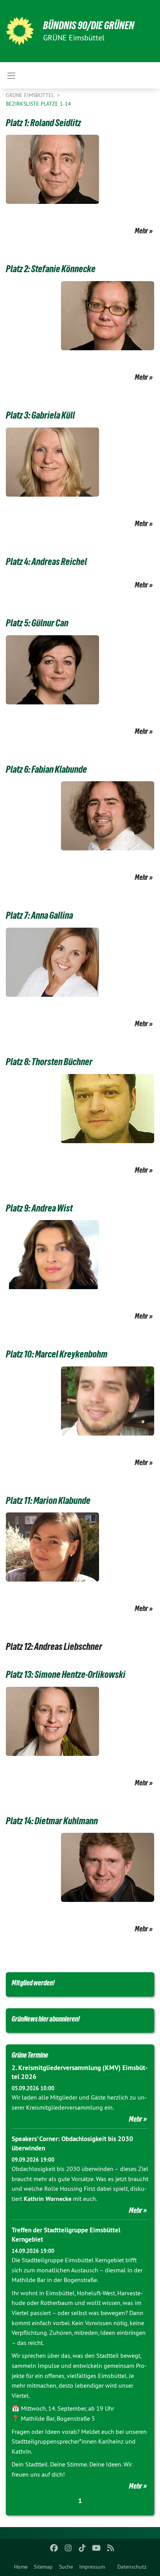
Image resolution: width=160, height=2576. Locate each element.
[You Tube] (97, 2548)
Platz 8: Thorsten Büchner (49, 1062)
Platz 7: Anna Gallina (39, 915)
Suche (66, 2567)
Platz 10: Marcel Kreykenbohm (57, 1354)
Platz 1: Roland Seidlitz (43, 123)
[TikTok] (83, 2548)
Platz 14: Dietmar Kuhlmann (52, 1821)
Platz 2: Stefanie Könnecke (51, 269)
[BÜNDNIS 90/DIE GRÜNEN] (20, 31)
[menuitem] (21, 2567)
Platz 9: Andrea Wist (39, 1208)
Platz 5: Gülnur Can (37, 623)
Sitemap (43, 2567)
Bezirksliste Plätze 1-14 (38, 104)
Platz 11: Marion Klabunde (48, 1500)
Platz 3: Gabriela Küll (40, 415)
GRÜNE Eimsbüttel (31, 95)
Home (21, 2567)
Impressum (92, 2567)
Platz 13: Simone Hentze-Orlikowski (66, 1674)
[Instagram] (68, 2548)
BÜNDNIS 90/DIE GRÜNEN (89, 25)
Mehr (141, 231)
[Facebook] (54, 2548)
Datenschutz (132, 2567)
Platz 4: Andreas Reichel (46, 561)
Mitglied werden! (33, 1983)
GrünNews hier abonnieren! (46, 2019)
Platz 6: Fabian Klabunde (46, 769)
